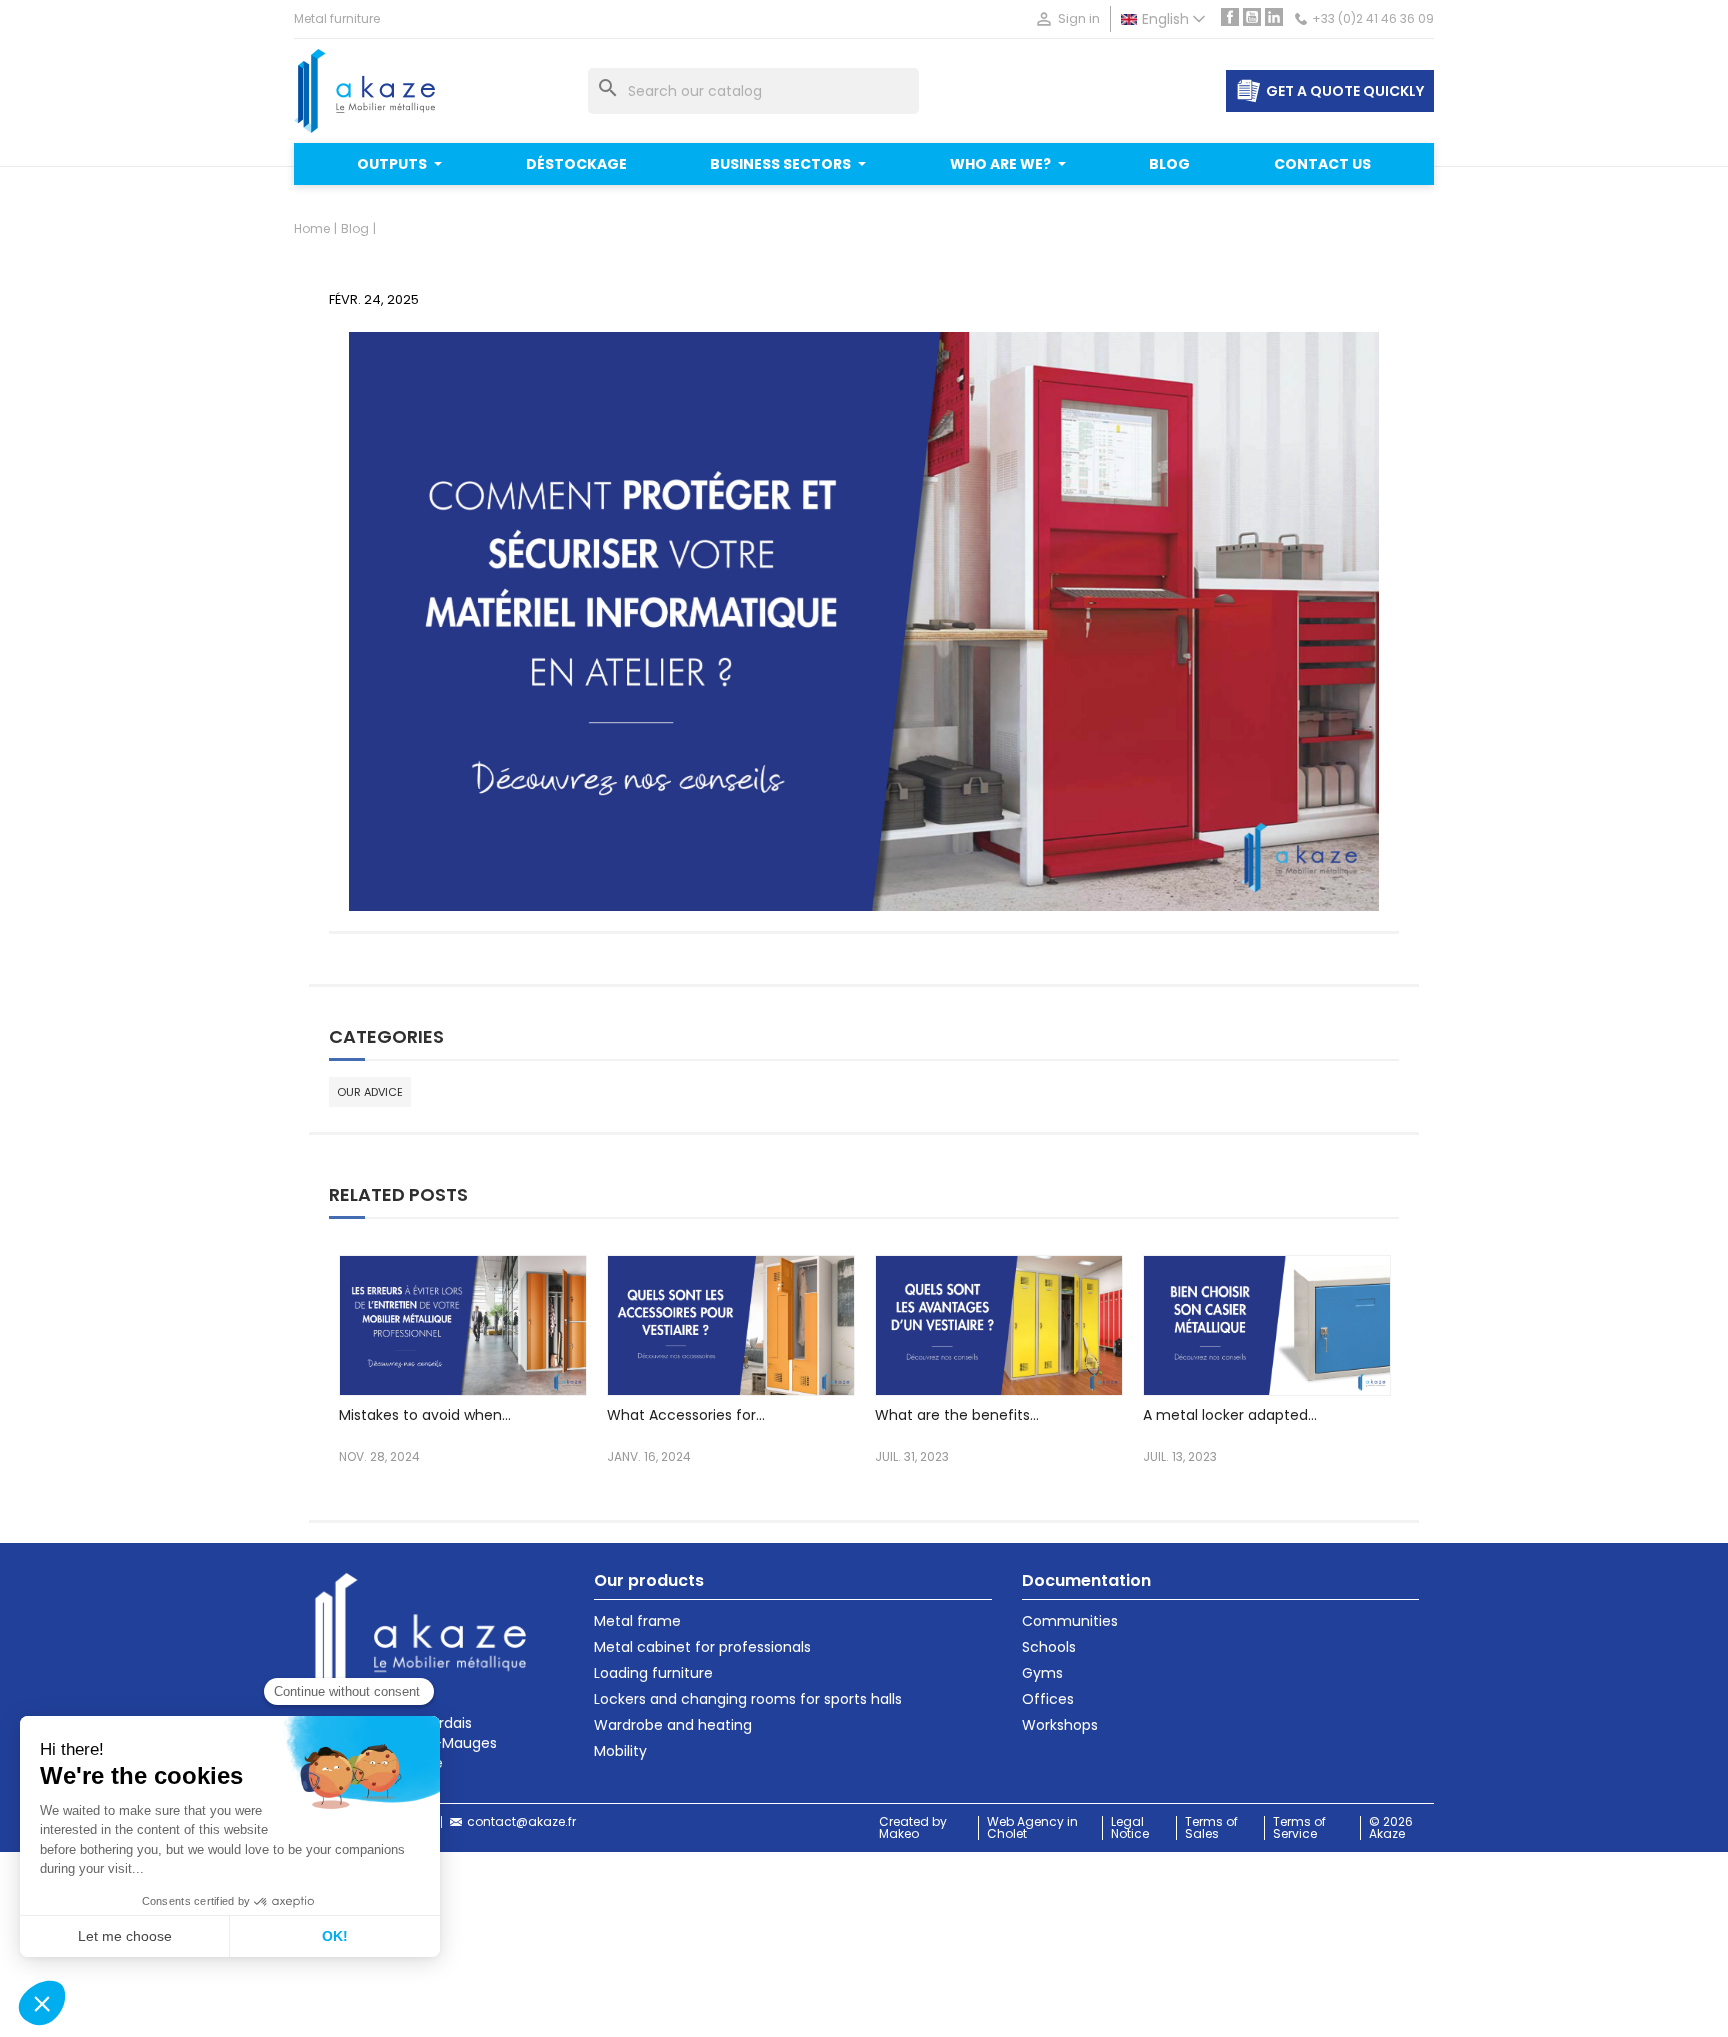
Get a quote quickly (1345, 91)
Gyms (1042, 1673)
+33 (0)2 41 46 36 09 (1373, 19)
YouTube (1252, 17)
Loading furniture (653, 1673)
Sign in (1067, 19)
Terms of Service (1299, 1828)
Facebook (1230, 17)
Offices (1048, 1699)
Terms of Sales (1211, 1828)
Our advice (370, 1092)
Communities (1070, 1621)
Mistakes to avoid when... (425, 1415)
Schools (1049, 1647)
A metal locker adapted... (1230, 1415)
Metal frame (637, 1621)
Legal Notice (1130, 1828)
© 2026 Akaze (1391, 1828)
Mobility (620, 1751)
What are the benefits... (957, 1415)
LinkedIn (1274, 17)
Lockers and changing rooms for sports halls (748, 1699)
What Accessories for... (686, 1415)
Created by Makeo (913, 1828)
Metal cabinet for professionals (702, 1647)
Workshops (1060, 1725)
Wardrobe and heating (673, 1725)
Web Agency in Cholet (1032, 1828)
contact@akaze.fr (521, 1822)
